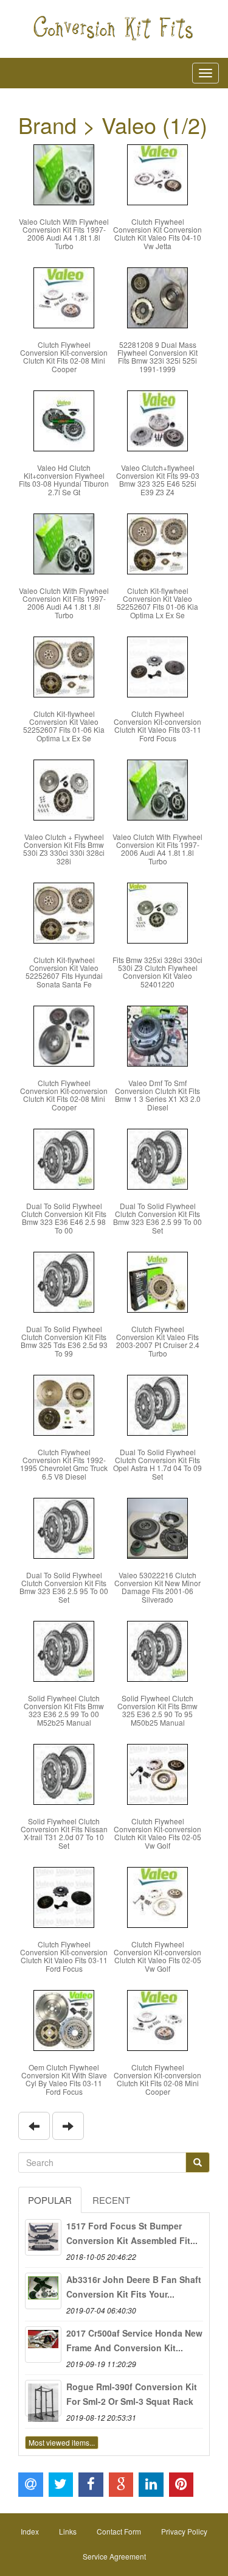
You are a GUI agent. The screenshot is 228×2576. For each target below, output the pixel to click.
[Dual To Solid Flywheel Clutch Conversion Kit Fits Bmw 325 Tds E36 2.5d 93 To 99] (64, 1281)
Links (68, 2531)
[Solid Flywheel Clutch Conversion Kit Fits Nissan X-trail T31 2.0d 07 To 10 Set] (64, 1773)
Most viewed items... (62, 2442)
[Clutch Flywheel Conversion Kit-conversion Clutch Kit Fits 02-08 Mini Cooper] (64, 296)
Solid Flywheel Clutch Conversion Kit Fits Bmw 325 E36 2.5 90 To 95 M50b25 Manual (157, 1710)
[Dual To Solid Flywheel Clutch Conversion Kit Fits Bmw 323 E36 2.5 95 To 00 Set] (64, 1527)
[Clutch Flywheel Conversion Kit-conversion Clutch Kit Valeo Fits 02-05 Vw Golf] (157, 1773)
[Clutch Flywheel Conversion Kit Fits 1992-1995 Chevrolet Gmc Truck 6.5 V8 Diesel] (64, 1404)
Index (30, 2531)
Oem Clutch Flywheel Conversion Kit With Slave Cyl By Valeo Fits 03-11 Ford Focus (64, 2079)
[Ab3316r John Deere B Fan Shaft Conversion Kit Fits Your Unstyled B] (43, 2291)
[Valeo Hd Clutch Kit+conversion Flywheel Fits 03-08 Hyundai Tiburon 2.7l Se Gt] (64, 419)
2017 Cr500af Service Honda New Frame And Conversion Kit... (134, 2340)
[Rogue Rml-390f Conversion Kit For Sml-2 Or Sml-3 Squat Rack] (43, 2398)
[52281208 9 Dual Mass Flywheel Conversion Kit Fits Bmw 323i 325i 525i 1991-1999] (157, 296)
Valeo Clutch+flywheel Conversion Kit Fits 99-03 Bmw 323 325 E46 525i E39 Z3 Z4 (158, 480)
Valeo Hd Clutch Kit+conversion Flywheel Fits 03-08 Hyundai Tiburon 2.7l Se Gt (64, 480)
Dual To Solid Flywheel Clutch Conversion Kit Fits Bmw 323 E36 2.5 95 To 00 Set (64, 1587)
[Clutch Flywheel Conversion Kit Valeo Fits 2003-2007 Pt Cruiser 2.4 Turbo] (157, 1281)
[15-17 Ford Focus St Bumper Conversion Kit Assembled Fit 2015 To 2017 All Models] (43, 2237)
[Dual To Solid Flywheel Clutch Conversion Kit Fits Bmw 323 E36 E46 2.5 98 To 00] (64, 1158)
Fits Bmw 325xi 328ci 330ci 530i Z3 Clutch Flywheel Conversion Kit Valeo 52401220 (157, 972)
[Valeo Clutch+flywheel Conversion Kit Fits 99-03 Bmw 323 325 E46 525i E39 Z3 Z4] (157, 419)
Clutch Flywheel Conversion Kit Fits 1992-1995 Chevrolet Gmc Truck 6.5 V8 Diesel (64, 1464)
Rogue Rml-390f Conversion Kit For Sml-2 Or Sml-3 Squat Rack (132, 2394)
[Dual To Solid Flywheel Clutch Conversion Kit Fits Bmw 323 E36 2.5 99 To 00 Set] (157, 1158)
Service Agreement (114, 2556)
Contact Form (119, 2531)
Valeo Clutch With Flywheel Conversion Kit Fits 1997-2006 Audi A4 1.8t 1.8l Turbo (64, 234)
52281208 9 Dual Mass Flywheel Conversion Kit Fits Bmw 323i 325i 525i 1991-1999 (157, 357)
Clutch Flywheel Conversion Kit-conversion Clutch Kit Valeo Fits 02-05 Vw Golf (157, 1833)
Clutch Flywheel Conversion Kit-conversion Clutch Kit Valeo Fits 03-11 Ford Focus (157, 726)
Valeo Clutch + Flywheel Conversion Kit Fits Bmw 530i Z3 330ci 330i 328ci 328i (64, 849)
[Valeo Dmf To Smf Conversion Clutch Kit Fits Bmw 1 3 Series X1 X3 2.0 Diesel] (157, 1035)
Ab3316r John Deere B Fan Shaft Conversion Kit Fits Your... (134, 2287)
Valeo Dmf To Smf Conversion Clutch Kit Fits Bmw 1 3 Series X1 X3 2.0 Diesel (158, 1095)
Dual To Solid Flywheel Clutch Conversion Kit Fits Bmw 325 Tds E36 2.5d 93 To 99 (64, 1341)
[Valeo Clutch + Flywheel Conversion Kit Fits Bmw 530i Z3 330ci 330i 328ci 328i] (64, 789)
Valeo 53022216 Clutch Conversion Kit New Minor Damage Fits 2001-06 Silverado (157, 1587)
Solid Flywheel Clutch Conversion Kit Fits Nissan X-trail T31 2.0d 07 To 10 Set (64, 1833)
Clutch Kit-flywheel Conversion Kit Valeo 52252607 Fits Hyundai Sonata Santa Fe (64, 972)
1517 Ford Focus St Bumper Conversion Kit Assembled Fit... (132, 2233)
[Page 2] (34, 2126)
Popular (50, 2200)
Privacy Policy (184, 2531)
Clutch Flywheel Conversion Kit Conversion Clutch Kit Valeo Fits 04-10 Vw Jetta (157, 234)
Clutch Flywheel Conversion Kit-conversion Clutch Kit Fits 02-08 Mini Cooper (64, 357)
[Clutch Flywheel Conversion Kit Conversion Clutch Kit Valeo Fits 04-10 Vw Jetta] (157, 173)
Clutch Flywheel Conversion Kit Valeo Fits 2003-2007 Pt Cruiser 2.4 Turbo (158, 1341)
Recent (111, 2200)
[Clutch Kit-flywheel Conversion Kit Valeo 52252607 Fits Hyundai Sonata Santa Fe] (64, 912)
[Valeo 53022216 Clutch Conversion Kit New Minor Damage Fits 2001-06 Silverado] (157, 1527)
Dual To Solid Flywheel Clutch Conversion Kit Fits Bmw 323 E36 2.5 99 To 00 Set (157, 1218)
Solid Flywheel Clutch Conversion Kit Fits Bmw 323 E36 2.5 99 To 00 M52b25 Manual (64, 1710)
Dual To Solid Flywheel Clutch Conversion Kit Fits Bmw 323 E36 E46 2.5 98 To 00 (64, 1218)
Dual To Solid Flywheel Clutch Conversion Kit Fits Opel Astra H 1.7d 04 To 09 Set (157, 1464)
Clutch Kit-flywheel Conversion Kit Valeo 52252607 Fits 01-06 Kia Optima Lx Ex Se (157, 603)
